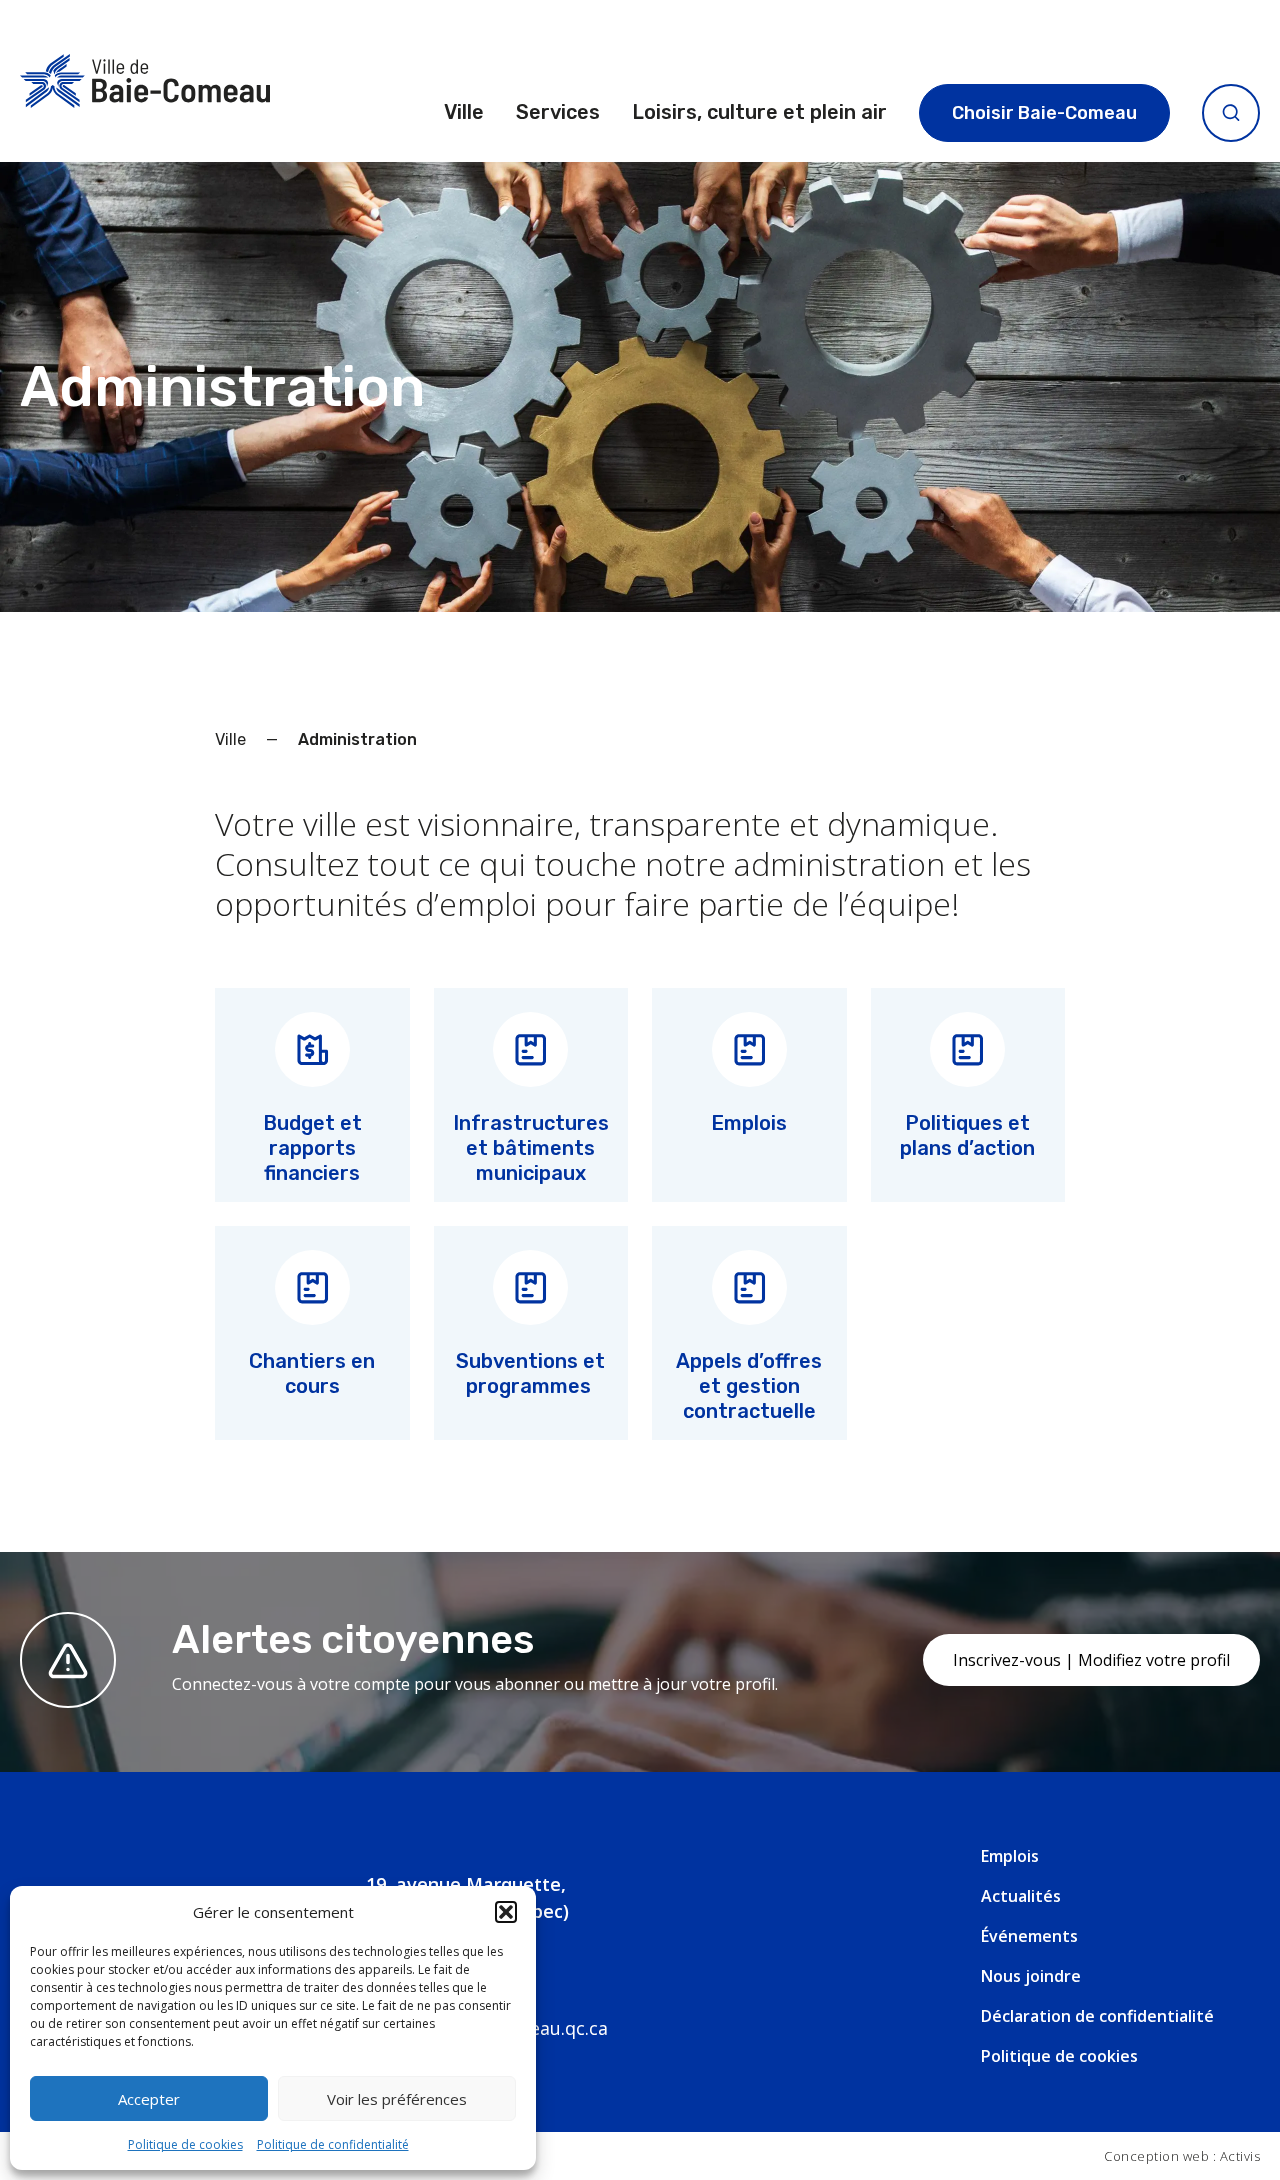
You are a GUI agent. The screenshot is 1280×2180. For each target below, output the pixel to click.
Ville (464, 112)
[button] (506, 1912)
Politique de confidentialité (333, 2144)
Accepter (149, 2099)
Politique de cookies (185, 2144)
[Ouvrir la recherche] (1231, 113)
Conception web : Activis (1182, 2156)
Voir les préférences (397, 2099)
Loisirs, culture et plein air (759, 112)
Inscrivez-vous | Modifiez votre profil (1091, 1660)
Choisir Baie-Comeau (1044, 113)
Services (558, 112)
